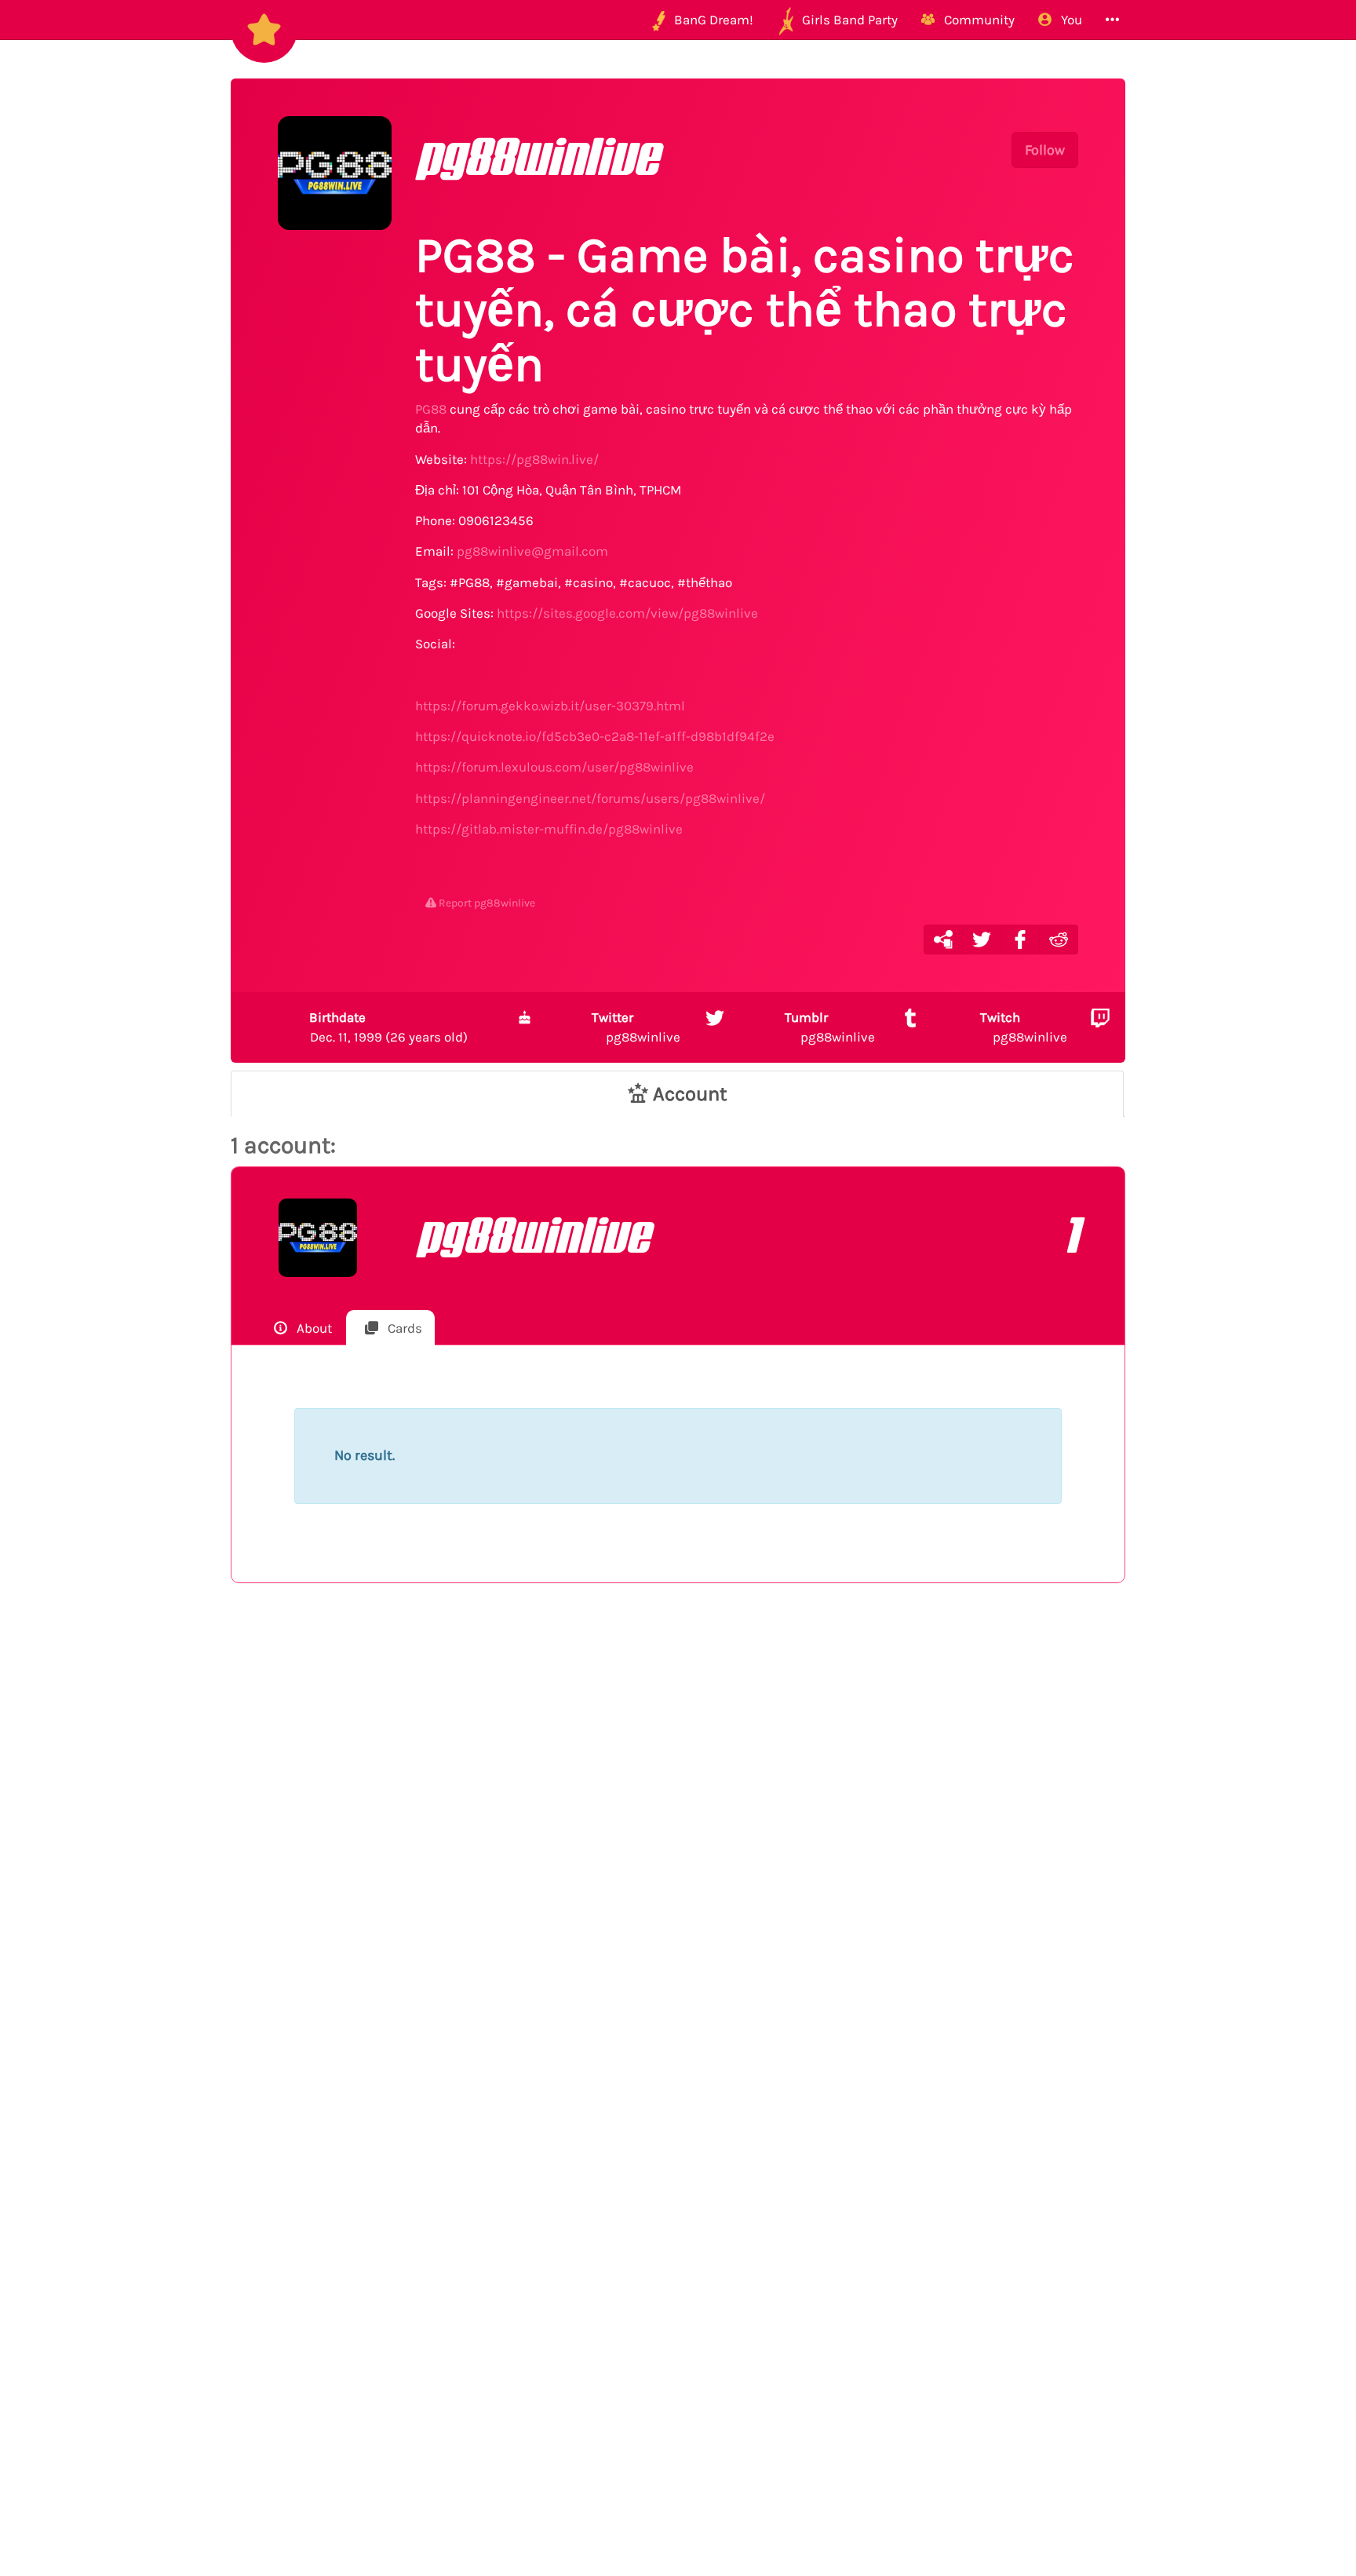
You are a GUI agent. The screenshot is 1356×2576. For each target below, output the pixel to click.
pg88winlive (636, 1027)
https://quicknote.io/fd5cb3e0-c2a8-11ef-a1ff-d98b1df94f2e (595, 736)
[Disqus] (678, 1852)
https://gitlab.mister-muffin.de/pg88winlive (549, 829)
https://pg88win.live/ (534, 459)
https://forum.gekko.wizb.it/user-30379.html (550, 706)
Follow (1045, 150)
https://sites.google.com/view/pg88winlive (627, 613)
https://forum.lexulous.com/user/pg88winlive (554, 767)
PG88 (431, 409)
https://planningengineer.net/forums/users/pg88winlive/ (590, 798)
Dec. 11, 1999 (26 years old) (388, 1027)
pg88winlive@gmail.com (532, 551)
